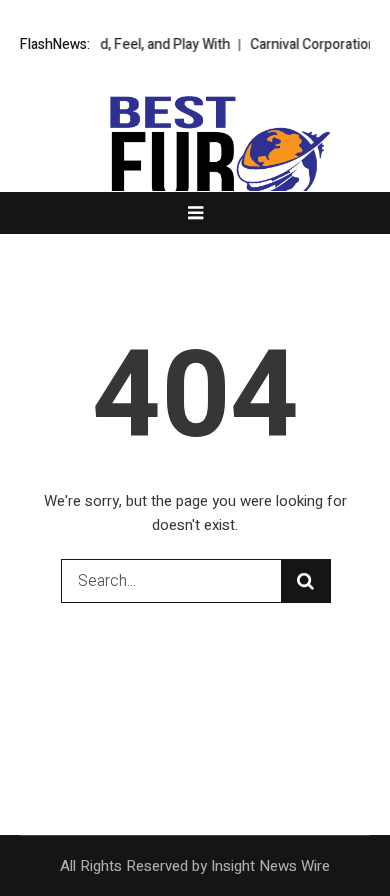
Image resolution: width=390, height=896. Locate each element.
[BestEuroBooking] (195, 190)
